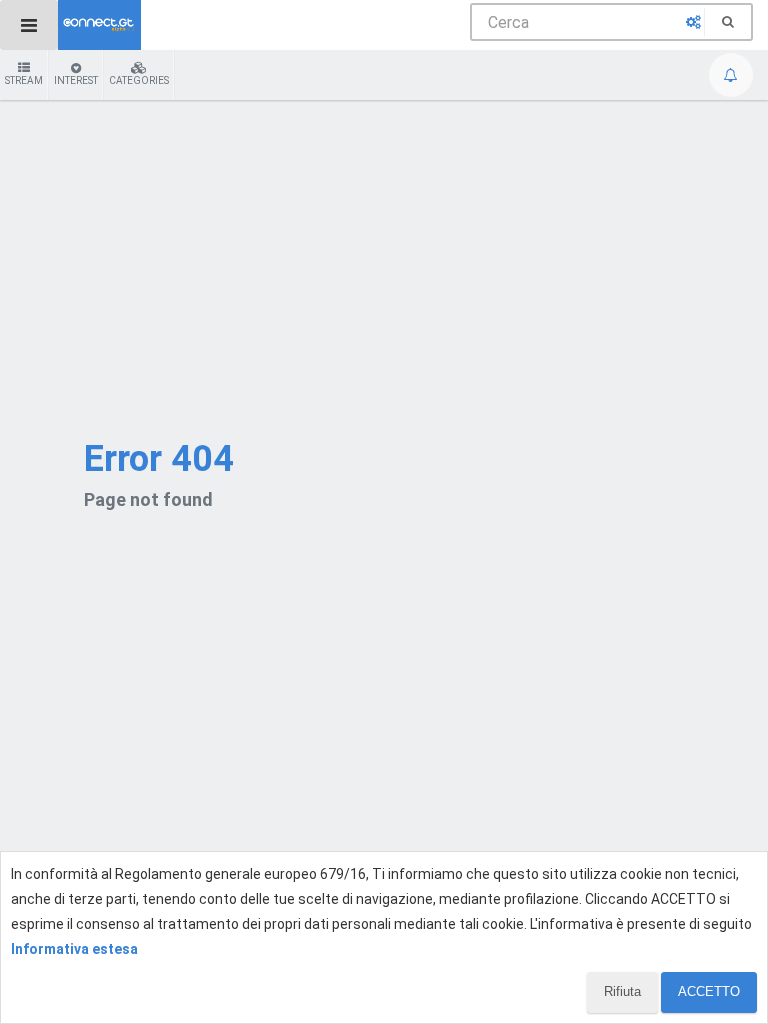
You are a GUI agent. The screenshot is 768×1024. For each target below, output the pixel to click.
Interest (76, 80)
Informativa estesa (74, 949)
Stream (24, 80)
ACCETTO (709, 991)
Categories (139, 80)
